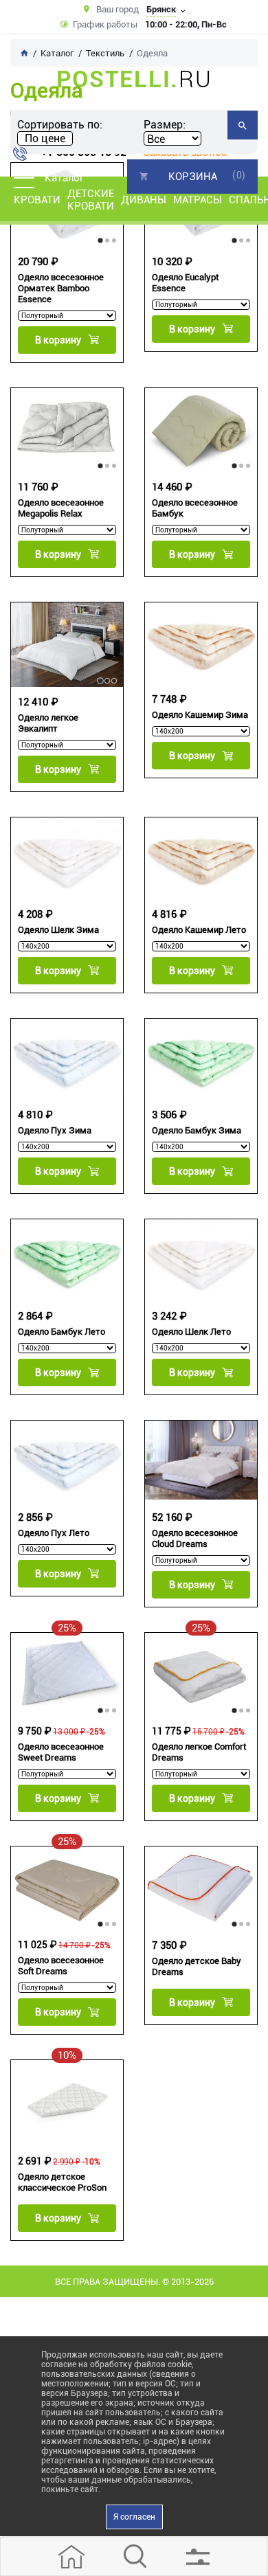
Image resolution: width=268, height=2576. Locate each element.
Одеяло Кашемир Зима (200, 715)
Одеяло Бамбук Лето (62, 1332)
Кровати (37, 200)
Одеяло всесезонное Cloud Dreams (195, 1538)
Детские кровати (91, 200)
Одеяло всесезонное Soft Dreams (61, 1966)
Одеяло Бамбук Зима (197, 1130)
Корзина (193, 177)
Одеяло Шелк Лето (191, 1332)
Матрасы (198, 200)
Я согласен (134, 2517)
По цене (45, 138)
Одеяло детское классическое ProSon (62, 2182)
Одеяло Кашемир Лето (199, 930)
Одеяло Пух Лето (54, 1533)
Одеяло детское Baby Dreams (197, 1966)
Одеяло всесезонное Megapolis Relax (61, 508)
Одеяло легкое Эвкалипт (48, 723)
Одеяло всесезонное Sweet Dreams (61, 1752)
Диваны (144, 200)
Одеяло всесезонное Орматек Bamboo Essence (61, 288)
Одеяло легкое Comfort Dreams (199, 1752)
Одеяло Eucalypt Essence (185, 283)
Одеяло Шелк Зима (58, 930)
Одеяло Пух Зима (55, 1130)
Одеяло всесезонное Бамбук (195, 508)
